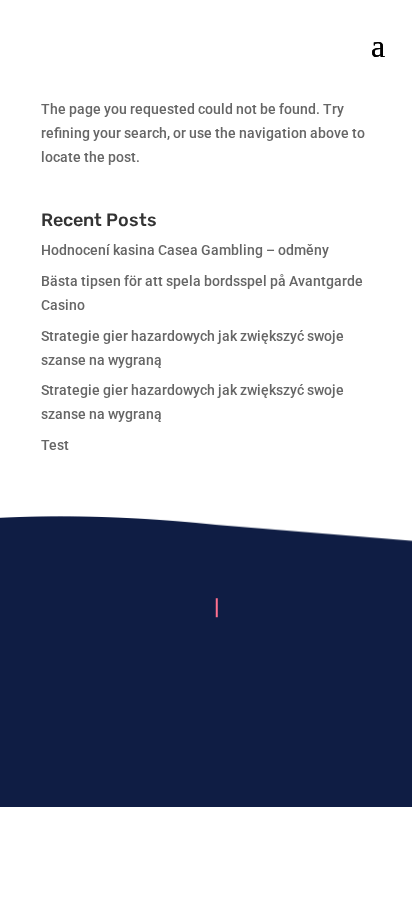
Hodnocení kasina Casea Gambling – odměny (185, 250)
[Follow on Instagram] (206, 669)
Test (55, 445)
